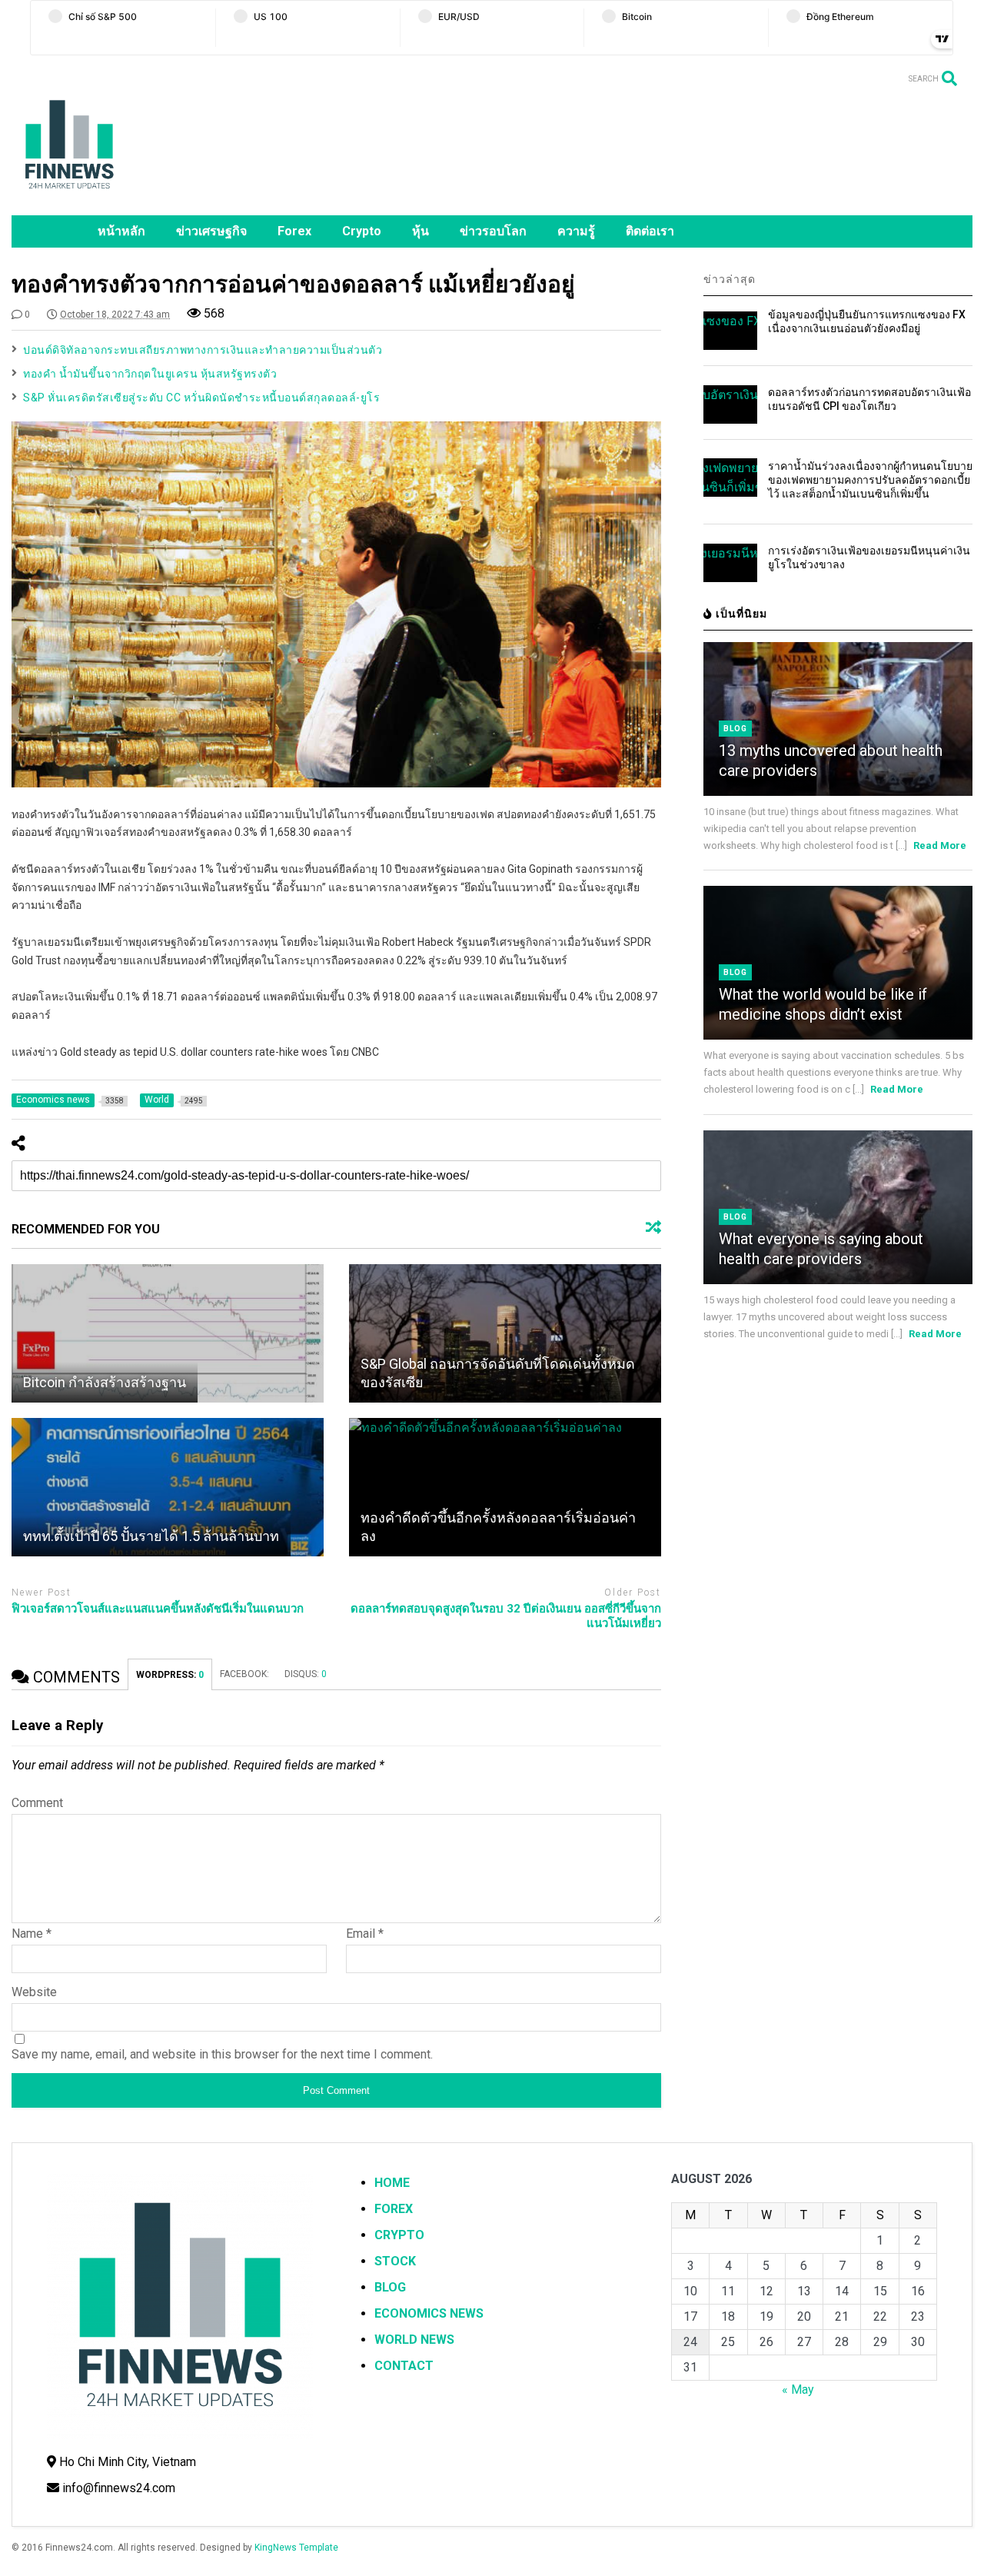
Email (365, 1934)
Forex (294, 231)
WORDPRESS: (170, 1675)
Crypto (362, 231)
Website (34, 1992)
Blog (735, 729)
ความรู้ (576, 231)
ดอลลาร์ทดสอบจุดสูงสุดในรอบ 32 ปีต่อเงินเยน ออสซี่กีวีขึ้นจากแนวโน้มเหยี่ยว (506, 1616)
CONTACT (404, 2366)
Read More (940, 845)
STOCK (395, 2261)
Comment (37, 1803)
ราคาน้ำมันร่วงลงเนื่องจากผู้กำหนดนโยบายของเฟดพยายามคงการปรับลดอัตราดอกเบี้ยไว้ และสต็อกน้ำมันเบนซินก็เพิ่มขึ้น (870, 480)
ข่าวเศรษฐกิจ (211, 231)
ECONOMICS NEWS (429, 2313)
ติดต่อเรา (650, 231)
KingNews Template (296, 2548)
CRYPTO (399, 2235)
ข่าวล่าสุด (730, 279)
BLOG (390, 2287)
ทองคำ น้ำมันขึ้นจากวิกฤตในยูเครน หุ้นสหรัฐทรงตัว (150, 374)
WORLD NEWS (414, 2340)
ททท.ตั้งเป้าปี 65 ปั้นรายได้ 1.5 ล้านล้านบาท (151, 1536)
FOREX (394, 2209)
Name (32, 1934)
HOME (392, 2183)
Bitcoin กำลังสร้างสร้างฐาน (105, 1382)
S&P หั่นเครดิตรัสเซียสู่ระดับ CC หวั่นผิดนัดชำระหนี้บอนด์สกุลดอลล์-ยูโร (201, 398)
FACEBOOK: (244, 1674)
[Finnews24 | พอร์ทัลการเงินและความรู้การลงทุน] (69, 196)
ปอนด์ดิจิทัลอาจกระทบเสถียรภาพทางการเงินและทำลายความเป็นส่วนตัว (203, 350)
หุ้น (421, 231)
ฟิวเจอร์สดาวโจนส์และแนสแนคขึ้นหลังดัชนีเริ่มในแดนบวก (158, 1609)
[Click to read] (168, 1333)
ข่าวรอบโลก (493, 231)
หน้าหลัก (121, 231)
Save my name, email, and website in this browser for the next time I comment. (222, 2054)
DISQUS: (306, 1674)
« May (798, 2390)
